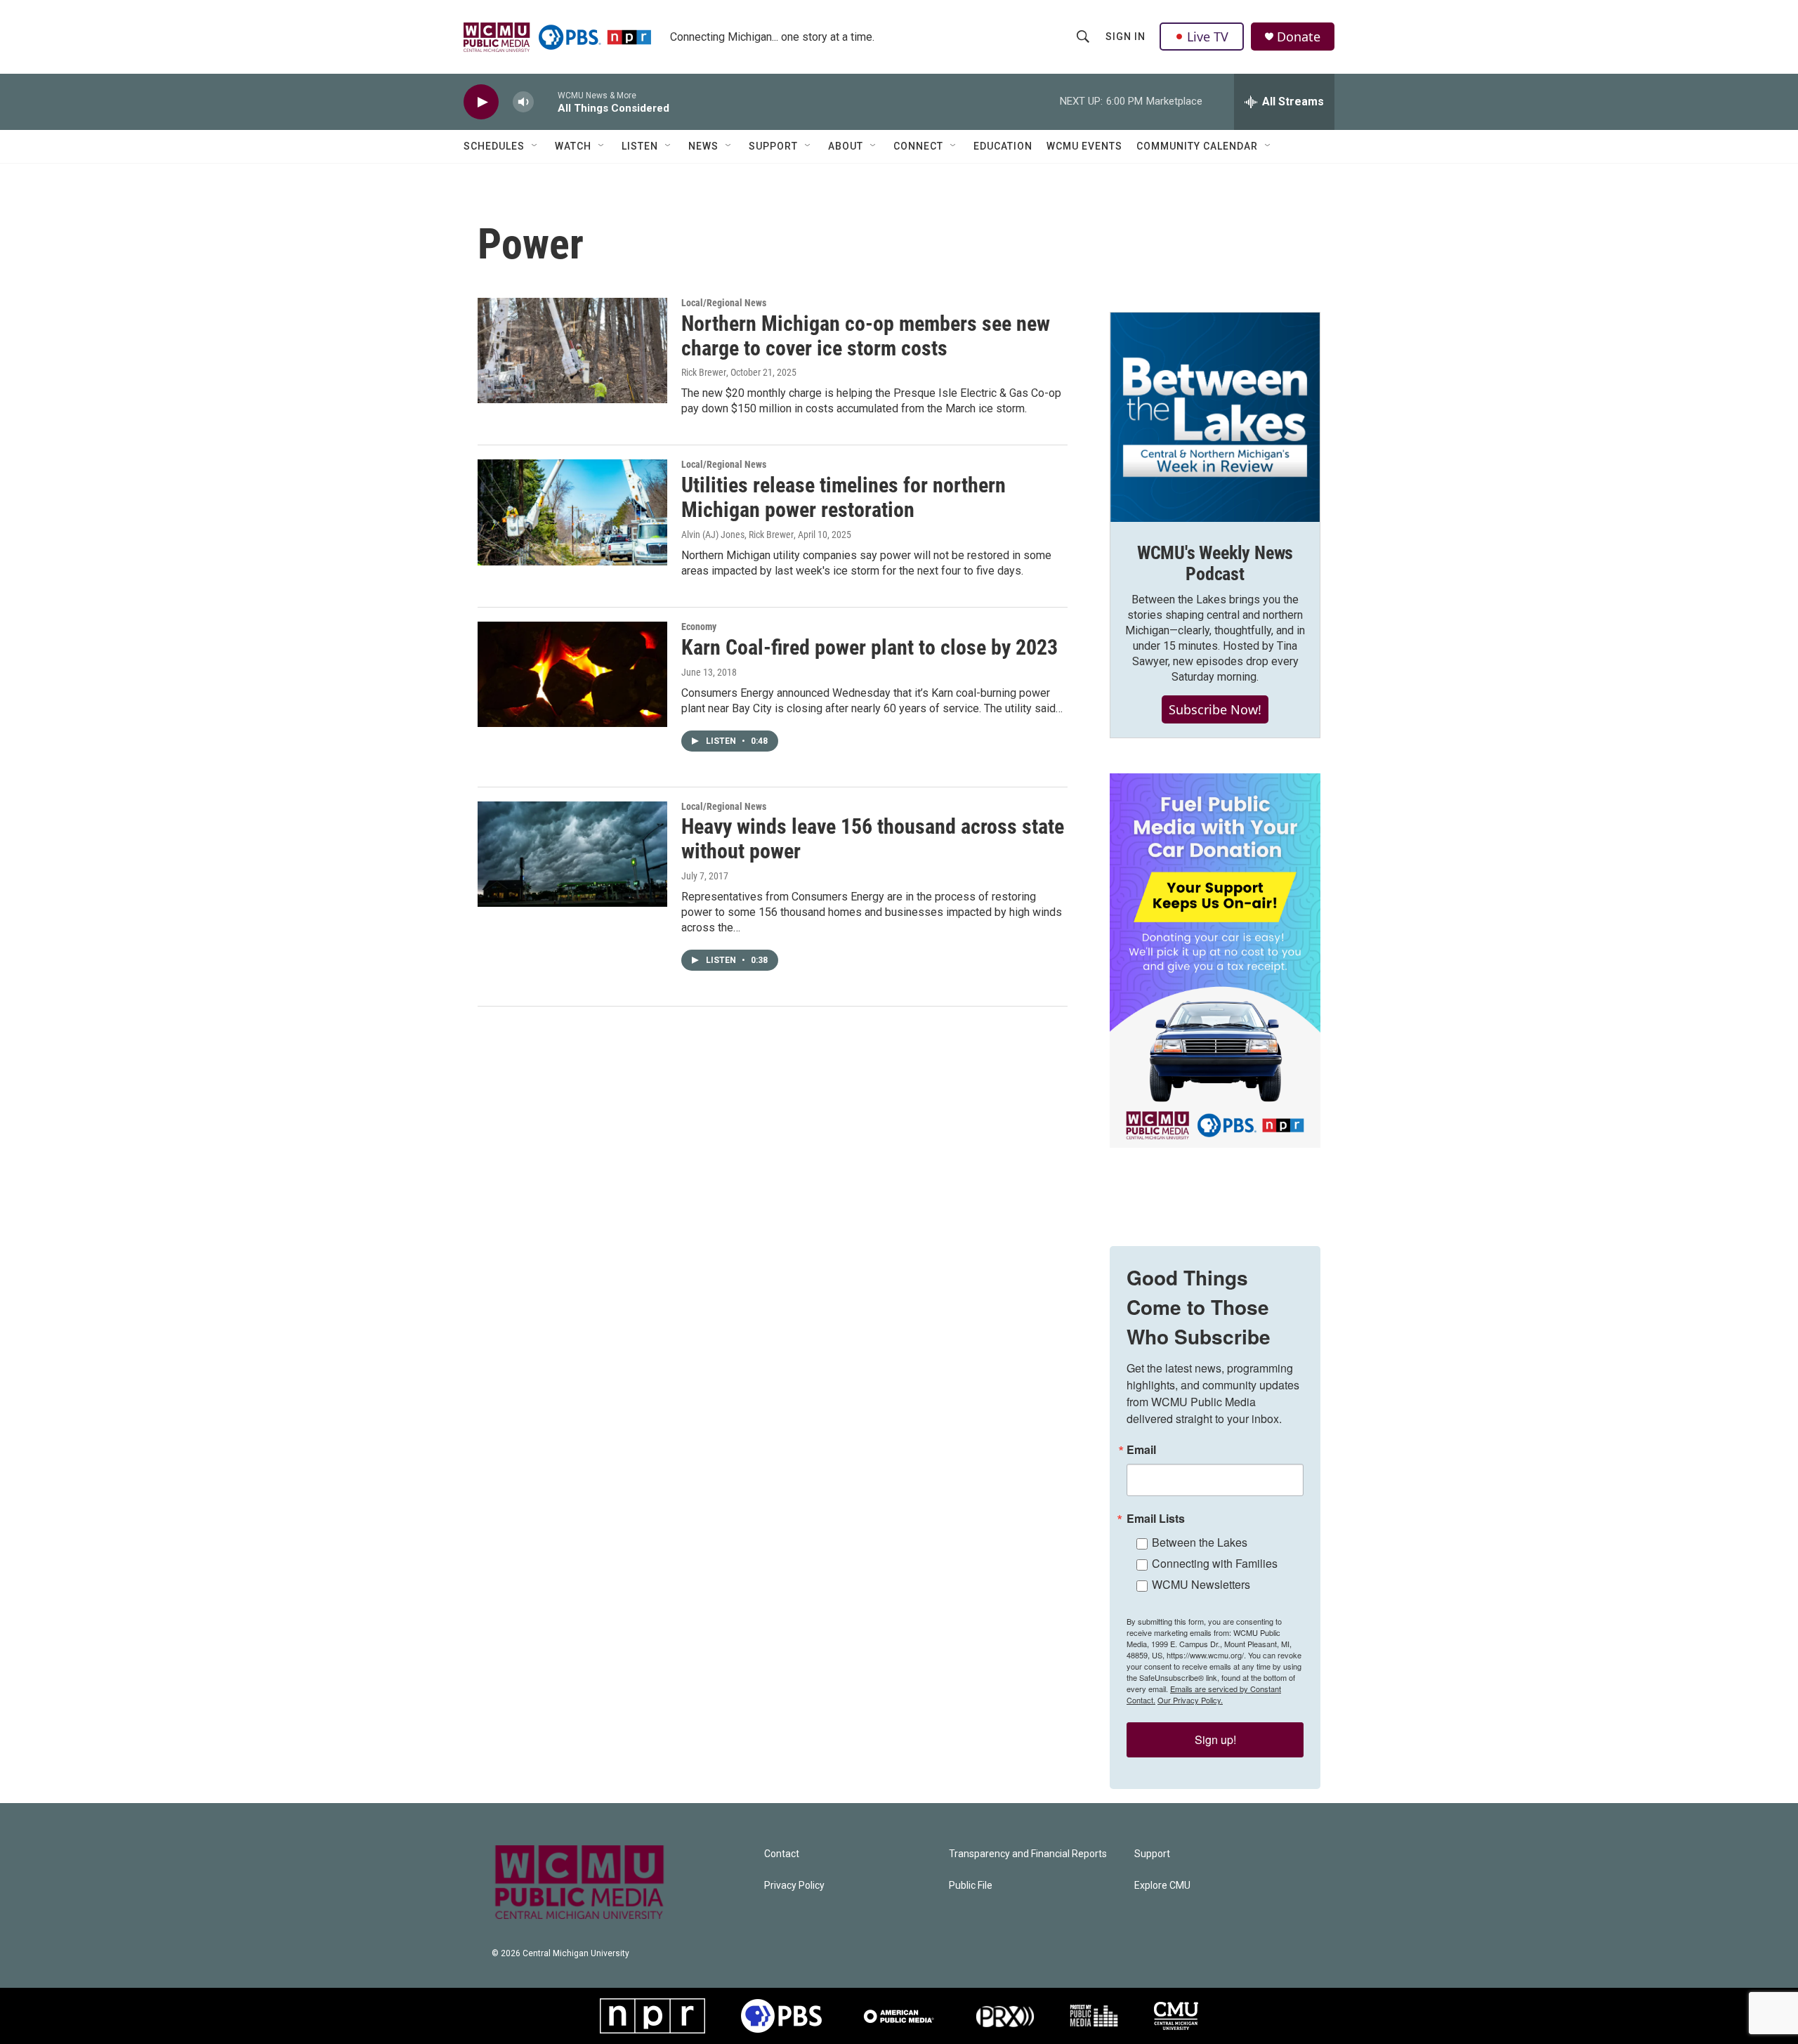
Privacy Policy (794, 1886)
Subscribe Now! (1215, 709)
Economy (699, 627)
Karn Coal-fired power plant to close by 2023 (870, 647)
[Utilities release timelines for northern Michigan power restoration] (572, 512)
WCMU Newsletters (1201, 1584)
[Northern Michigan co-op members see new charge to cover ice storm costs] (572, 351)
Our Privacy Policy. (1190, 1700)
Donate (1299, 37)
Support (773, 146)
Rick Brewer (704, 372)
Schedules (494, 146)
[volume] (523, 102)
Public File (971, 1886)
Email (1141, 1450)
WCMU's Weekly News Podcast (1215, 563)
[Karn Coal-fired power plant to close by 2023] (572, 674)
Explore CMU (1162, 1886)
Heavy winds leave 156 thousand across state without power (873, 839)
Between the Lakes (1200, 1542)
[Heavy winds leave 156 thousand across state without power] (572, 854)
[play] (481, 102)
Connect (918, 146)
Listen (640, 146)
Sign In (1126, 37)
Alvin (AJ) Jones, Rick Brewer (737, 535)
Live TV (1208, 37)
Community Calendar (1197, 146)
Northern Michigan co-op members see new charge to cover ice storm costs (866, 336)
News (703, 146)
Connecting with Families (1215, 1563)
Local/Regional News (724, 303)
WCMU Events (1084, 146)
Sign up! (1215, 1740)
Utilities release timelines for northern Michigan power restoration (844, 497)
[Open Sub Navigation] (535, 146)
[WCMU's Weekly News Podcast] (1215, 417)
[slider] (546, 101)
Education (1003, 146)
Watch (573, 146)
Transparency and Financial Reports (1028, 1854)
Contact (782, 1854)
